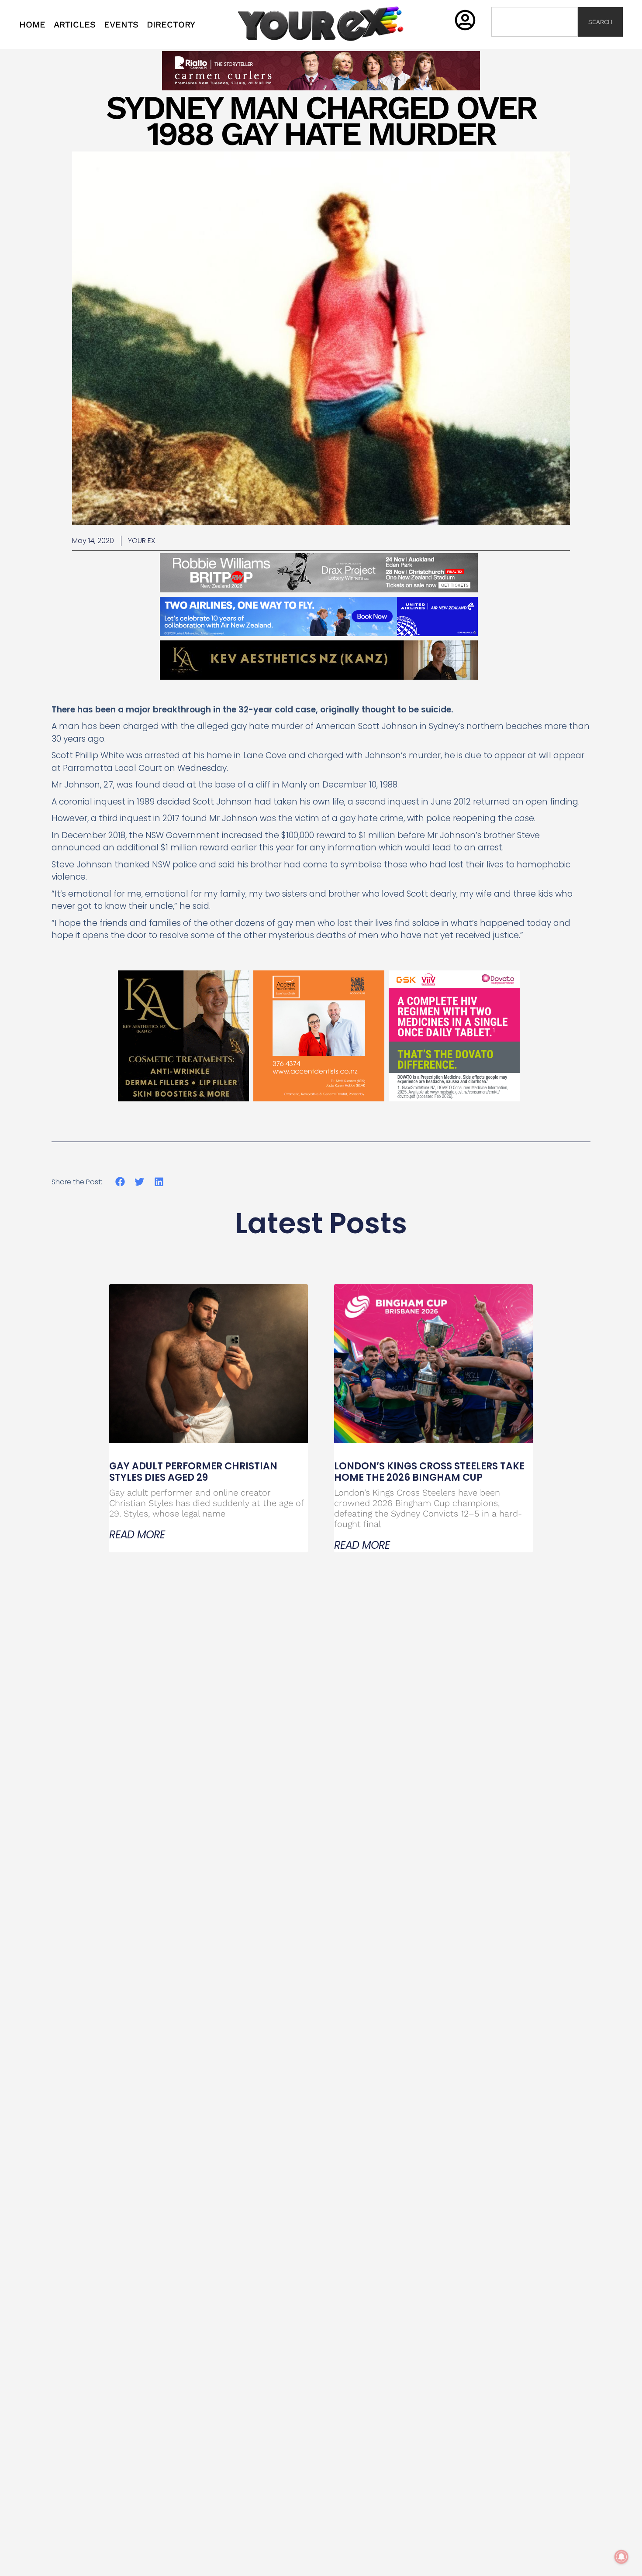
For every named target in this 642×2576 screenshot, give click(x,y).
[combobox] (535, 22)
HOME (32, 24)
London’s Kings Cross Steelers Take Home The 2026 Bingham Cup (429, 1472)
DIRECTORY (171, 24)
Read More (137, 1535)
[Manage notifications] (621, 2557)
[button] (120, 1182)
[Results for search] (535, 42)
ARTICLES (75, 24)
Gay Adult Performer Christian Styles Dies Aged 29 (193, 1472)
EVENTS (121, 24)
